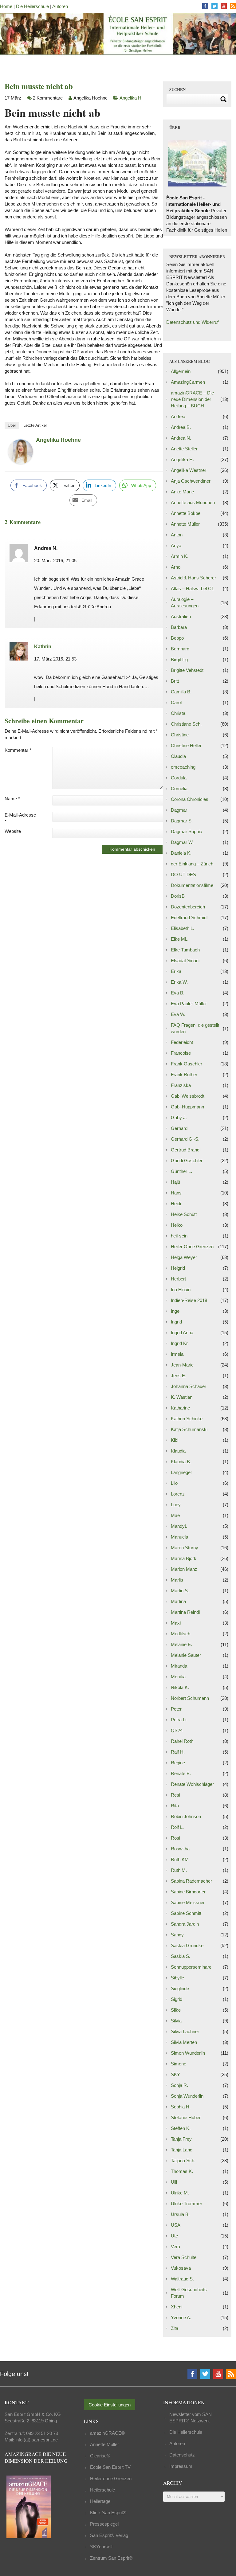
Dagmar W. (182, 842)
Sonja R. (179, 2085)
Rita (175, 1806)
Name (12, 799)
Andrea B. (181, 427)
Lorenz (178, 1494)
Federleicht (182, 1042)
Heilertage (100, 2501)
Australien (181, 616)
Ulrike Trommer (187, 2204)
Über (12, 425)
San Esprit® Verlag (109, 2535)
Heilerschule (102, 2490)
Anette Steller (184, 449)
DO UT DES (183, 874)
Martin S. (180, 1591)
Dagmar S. (182, 821)
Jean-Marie (182, 1365)
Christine (180, 735)
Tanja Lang (182, 2150)
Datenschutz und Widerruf (192, 322)
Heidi (176, 1204)
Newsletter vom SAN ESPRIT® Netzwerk (191, 2417)
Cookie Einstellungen (110, 2405)
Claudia (178, 756)
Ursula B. (180, 2214)
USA (176, 2225)
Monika (178, 1677)
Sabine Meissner (188, 1902)
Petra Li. (179, 1720)
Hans (176, 1193)
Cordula (179, 778)
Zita (175, 2328)
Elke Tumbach (185, 950)
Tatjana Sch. (183, 2160)
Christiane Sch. (186, 724)
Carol (176, 702)
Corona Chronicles (190, 799)
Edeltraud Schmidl (189, 917)
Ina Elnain (181, 1290)
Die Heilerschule (32, 6)
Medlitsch (181, 1634)
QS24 (177, 1730)
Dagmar (179, 810)
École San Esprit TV (110, 2467)
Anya (176, 545)
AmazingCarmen (188, 382)
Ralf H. (178, 1752)
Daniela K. (181, 853)
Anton (177, 535)
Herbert (178, 1279)
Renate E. (181, 1773)
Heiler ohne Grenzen (111, 2478)
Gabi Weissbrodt (188, 1096)
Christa (178, 713)
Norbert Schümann (190, 1698)
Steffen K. (181, 2128)
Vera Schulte (184, 2257)
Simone (179, 2064)
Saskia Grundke (187, 1945)
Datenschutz (182, 2455)
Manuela (179, 1537)
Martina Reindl (185, 1612)
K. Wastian (182, 1397)
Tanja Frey (181, 2139)
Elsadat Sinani (185, 961)
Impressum (181, 2466)
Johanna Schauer (189, 1386)
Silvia (176, 2021)
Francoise (181, 1053)
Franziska (181, 1085)
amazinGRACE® (107, 2433)
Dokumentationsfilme (192, 885)
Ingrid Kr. (180, 1343)
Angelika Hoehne (58, 440)
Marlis (177, 1580)
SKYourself (101, 2547)
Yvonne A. (181, 2317)
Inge (175, 1311)
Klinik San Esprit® (108, 2513)
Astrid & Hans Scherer (193, 578)
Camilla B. (181, 692)
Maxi (176, 1623)
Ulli (174, 2182)
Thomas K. (182, 2171)
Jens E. (179, 1376)
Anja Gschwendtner (191, 481)
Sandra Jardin (185, 1924)
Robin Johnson (186, 1816)
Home (6, 6)
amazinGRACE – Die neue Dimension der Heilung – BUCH (192, 399)
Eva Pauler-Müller (189, 1004)
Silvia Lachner (185, 2031)
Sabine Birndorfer (188, 1892)
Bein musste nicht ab (39, 86)
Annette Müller (185, 524)
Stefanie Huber (186, 2117)
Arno (176, 567)
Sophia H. (181, 2107)
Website (13, 831)
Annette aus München (193, 502)
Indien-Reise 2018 (189, 1300)
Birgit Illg (179, 659)
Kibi (175, 1440)
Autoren (60, 6)
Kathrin (43, 647)
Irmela (177, 1354)
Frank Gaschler (187, 1064)
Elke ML (179, 939)
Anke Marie (182, 492)
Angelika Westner (189, 470)
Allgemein (181, 371)
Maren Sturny (185, 1548)
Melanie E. (181, 1644)
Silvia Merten (184, 2042)
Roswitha (180, 1849)
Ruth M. (179, 1870)
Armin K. (180, 556)
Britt (175, 681)
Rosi (175, 1838)
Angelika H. (131, 98)
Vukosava (181, 2268)
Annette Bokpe (186, 513)
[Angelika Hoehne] (21, 462)
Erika (176, 971)
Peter (176, 1709)
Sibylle (177, 1978)
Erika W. (179, 982)
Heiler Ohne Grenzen (192, 1247)
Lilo (174, 1483)
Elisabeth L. (183, 928)
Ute (174, 2236)
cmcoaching (183, 767)
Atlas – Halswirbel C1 (192, 588)
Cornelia (179, 788)
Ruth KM (180, 1859)
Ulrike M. (180, 2193)
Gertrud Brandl (186, 1150)
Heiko (177, 1225)
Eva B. (178, 993)
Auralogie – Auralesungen (185, 602)
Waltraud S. (182, 2279)
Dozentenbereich (188, 907)
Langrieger (181, 1472)
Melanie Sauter (186, 1655)
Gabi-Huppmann (187, 1107)
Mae (175, 1515)
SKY (175, 2074)
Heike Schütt (184, 1214)
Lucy (176, 1505)
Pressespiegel (104, 2524)
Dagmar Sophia (187, 831)
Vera (175, 2247)
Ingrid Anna (182, 1333)
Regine (178, 1763)
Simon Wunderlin (188, 2053)
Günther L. (181, 1171)
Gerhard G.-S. (185, 1139)
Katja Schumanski (189, 1429)
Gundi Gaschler (187, 1161)
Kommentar (18, 750)
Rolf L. (177, 1827)
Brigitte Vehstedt (187, 670)
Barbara (179, 627)
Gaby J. (179, 1117)
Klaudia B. (181, 1462)
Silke (176, 2010)
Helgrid (178, 1268)
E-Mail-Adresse (20, 818)
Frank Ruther (184, 1074)
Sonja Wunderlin (187, 2096)
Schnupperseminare (191, 1967)
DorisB (178, 896)
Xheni (177, 2307)
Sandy (177, 1935)
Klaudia (178, 1451)
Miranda (179, 1666)
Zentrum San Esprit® (111, 2558)
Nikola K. (180, 1687)
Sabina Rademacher (191, 1881)
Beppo (177, 638)
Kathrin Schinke (187, 1419)
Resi (175, 1795)
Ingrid (176, 1322)
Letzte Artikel (35, 425)
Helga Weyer (184, 1257)
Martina (178, 1601)
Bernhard (180, 649)
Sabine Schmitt (186, 1913)
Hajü (175, 1182)
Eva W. (178, 1014)
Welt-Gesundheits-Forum (190, 2293)
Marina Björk (184, 1558)
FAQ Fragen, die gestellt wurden (195, 1028)
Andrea (178, 416)
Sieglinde (180, 1988)
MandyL (179, 1526)
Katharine (180, 1408)
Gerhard (179, 1128)
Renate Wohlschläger (192, 1784)
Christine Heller (186, 745)
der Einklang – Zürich (192, 864)
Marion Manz (184, 1569)
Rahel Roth (182, 1741)
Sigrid (177, 1999)
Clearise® (100, 2456)
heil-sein (179, 1236)
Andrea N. (181, 438)
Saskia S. (181, 1956)
